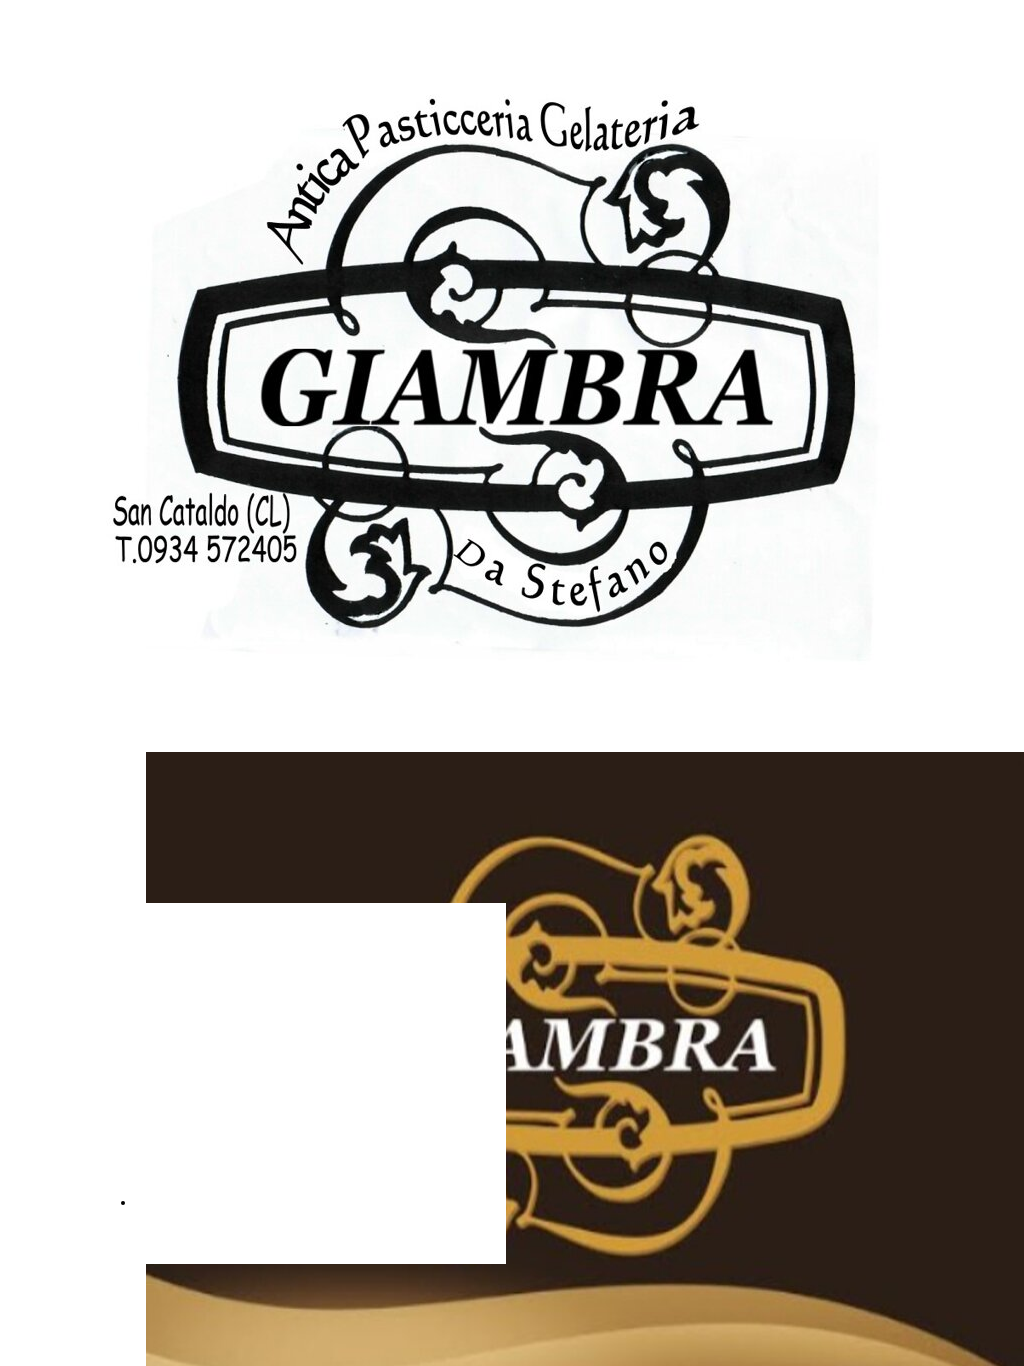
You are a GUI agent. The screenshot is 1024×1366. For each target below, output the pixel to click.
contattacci (175, 1202)
